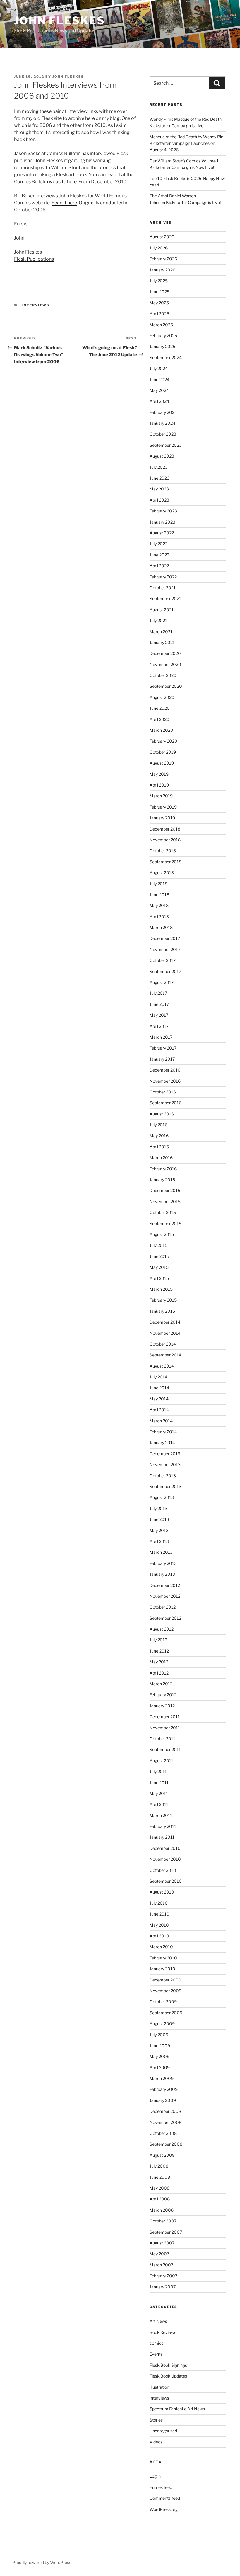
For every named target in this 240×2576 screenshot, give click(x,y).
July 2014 (158, 1377)
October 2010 (163, 1870)
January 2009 (163, 2100)
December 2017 (165, 938)
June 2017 (159, 1004)
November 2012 (165, 1596)
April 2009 (160, 2068)
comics (156, 2343)
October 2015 (163, 1212)
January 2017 (162, 1059)
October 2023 (163, 434)
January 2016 (162, 1180)
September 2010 (166, 1881)
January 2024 (162, 423)
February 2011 (163, 1826)
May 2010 (159, 1925)
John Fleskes (60, 21)
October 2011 (162, 1739)
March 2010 (161, 1947)
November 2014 (165, 1333)
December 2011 (165, 1717)
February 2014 (163, 1432)
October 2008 (163, 2133)
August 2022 (162, 533)
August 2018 (162, 873)
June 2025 (160, 292)
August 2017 (162, 982)
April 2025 (159, 314)
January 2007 (163, 2287)
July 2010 (159, 1903)
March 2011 (161, 1815)
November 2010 (165, 1859)
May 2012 (159, 1662)
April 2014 (159, 1410)
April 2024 (159, 401)
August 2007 (162, 2243)
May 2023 (159, 489)
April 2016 (159, 1147)
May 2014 (159, 1399)
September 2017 (165, 971)
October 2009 (163, 2002)
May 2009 (160, 2056)
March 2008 (162, 2210)
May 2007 (159, 2254)
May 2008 (160, 2188)
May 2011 (159, 1793)
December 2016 (165, 1070)
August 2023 (162, 456)
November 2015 (165, 1202)
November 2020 (165, 664)
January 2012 (162, 1706)
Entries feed (161, 2487)
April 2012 (159, 1673)
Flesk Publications (34, 259)
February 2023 (163, 511)
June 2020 (160, 708)
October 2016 (163, 1092)
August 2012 (162, 1629)
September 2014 (166, 1355)
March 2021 (161, 632)
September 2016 (166, 1103)
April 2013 (159, 1541)
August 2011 (161, 1761)
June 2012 (159, 1651)
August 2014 (162, 1366)
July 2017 (158, 993)
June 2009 (160, 2046)
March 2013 (161, 1552)
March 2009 (162, 2078)
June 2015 (159, 1256)
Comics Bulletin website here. (46, 182)
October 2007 (163, 2221)
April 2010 (159, 1936)
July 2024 (159, 368)
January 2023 (162, 522)
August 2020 (162, 697)
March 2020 (161, 730)
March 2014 (161, 1421)
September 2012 (165, 1618)
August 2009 (162, 2024)
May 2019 (159, 774)
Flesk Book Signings (168, 2365)
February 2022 (163, 577)
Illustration (159, 2387)
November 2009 (166, 1991)
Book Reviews (163, 2332)
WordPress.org (164, 2509)
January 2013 (162, 1574)
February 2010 (163, 1958)
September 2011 (165, 1749)
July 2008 (159, 2166)
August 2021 (162, 610)
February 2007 (163, 2276)
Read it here (64, 203)
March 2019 (161, 796)
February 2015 (163, 1300)
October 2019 (163, 752)
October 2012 (163, 1607)
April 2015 (159, 1278)
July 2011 (158, 1771)
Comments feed (165, 2498)
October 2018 (163, 851)
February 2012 (163, 1695)
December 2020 (165, 653)
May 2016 (159, 1136)
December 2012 (165, 1585)
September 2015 (166, 1224)
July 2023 (159, 467)
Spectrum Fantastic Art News (177, 2409)
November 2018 (165, 840)
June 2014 (159, 1388)
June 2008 (160, 2177)
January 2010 (162, 1969)
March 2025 (161, 325)
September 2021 (165, 598)
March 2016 (161, 1158)
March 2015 (161, 1289)
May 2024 (159, 390)
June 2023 (160, 478)
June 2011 (159, 1783)
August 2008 (162, 2155)
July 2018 (158, 884)
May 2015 (159, 1267)
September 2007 (166, 2232)
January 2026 (162, 270)
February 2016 (163, 1169)
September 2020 (166, 686)
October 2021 (163, 588)
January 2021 (162, 642)
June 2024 (160, 379)
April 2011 (159, 1804)
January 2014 (162, 1442)
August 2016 (162, 1114)
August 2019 (162, 763)
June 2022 (159, 555)
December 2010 (165, 1848)
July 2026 (159, 248)
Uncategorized (163, 2431)
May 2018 (159, 905)
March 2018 (161, 927)
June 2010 (160, 1914)
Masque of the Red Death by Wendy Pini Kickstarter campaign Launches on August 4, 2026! (187, 143)
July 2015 (158, 1245)
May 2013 (159, 1530)
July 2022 (158, 544)
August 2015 (162, 1234)
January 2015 (162, 1311)
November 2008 (166, 2122)
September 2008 (166, 2144)
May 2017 (159, 1015)
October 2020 (163, 675)
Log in (155, 2476)
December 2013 (165, 1454)
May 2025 (159, 303)
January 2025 (162, 346)
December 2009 (165, 1980)
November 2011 (165, 1728)
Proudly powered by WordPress (42, 2562)
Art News (158, 2321)
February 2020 (163, 741)
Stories (156, 2420)
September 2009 (166, 2013)
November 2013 (165, 1464)
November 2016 (165, 1081)
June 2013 (159, 1519)
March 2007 (161, 2265)
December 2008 (165, 2111)
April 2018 (159, 917)
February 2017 (163, 1048)
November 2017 (165, 949)
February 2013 (163, 1563)
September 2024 (166, 358)
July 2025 (159, 281)
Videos (156, 2442)
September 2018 (166, 862)
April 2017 (159, 1026)
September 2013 (166, 1486)
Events (156, 2354)
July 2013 (158, 1508)
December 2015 (165, 1190)
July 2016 (158, 1125)
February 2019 (163, 807)
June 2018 (159, 895)
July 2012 (158, 1640)
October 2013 (163, 1476)
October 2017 (163, 960)
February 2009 (164, 2089)
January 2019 (162, 818)
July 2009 (159, 2035)
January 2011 (162, 1837)
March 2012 (161, 1684)
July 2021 (158, 620)
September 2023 (166, 445)
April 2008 (160, 2199)
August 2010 (162, 1892)
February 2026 (163, 259)
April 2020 (160, 719)
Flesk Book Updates (168, 2376)
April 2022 (159, 566)
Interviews (36, 305)
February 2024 (163, 412)
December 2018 (165, 829)
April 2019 (159, 785)
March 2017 (161, 1037)
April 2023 (159, 500)
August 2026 (162, 237)
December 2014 (165, 1322)
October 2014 (163, 1344)
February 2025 (163, 336)
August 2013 (162, 1497)
